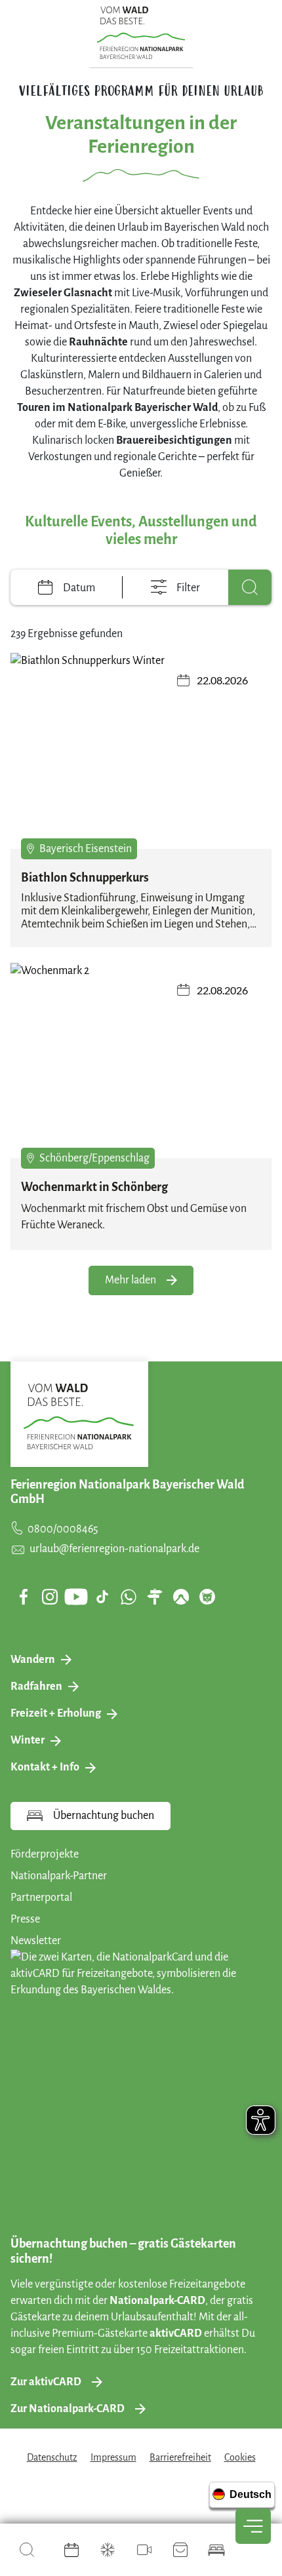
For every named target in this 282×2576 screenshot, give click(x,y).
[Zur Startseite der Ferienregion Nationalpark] (141, 33)
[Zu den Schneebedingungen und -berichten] (108, 2550)
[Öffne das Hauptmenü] (253, 2526)
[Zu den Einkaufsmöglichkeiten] (180, 2550)
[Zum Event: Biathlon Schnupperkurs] (141, 751)
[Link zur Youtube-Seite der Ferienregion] (76, 1596)
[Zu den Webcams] (144, 2550)
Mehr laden (131, 1280)
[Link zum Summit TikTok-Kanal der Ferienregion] (102, 1597)
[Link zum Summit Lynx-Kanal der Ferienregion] (207, 1597)
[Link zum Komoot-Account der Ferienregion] (181, 1597)
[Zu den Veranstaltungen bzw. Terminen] (71, 2550)
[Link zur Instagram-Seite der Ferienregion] (50, 1597)
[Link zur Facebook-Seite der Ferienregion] (24, 1597)
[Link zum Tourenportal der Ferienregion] (155, 1597)
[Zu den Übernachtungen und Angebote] (216, 2550)
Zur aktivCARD (46, 2382)
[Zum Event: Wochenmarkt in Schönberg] (141, 1061)
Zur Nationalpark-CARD (68, 2409)
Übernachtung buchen (104, 1816)
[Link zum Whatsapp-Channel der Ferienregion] (129, 1597)
